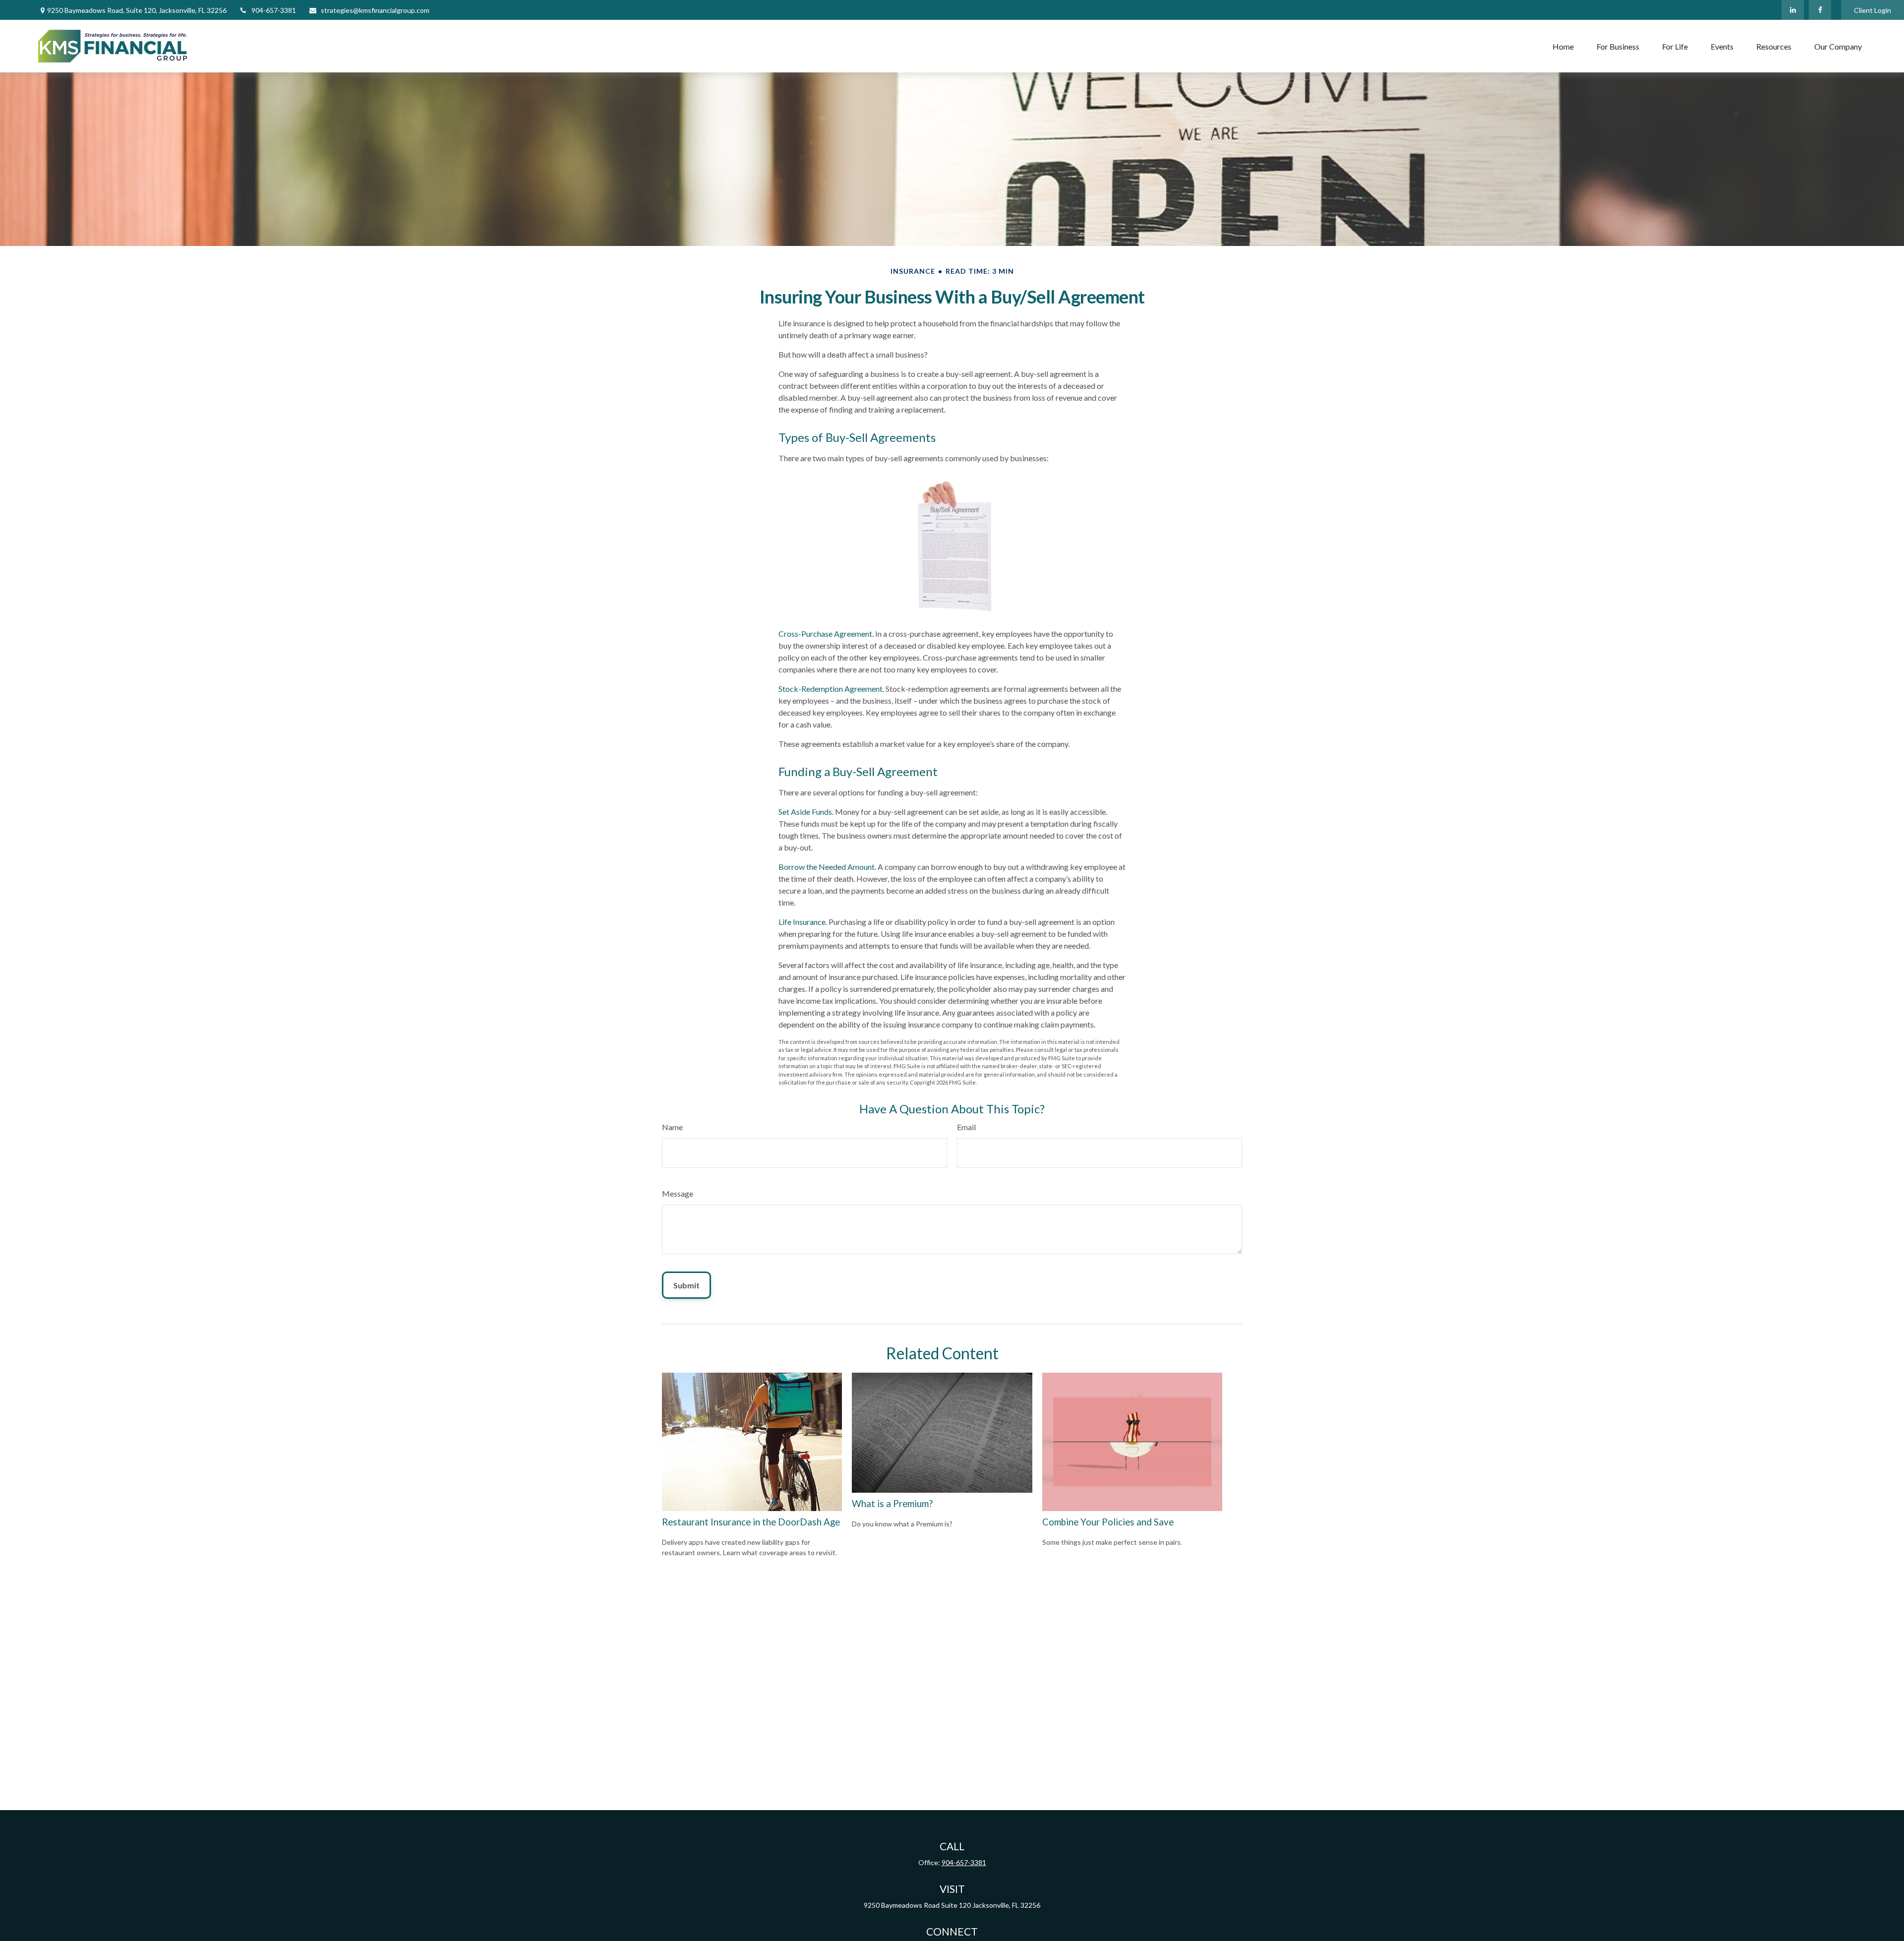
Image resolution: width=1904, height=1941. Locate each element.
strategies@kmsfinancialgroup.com (375, 10)
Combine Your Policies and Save (1108, 1522)
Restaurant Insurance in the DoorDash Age (751, 1522)
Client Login (1873, 10)
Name (672, 1127)
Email (966, 1127)
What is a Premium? (892, 1504)
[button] (1563, 46)
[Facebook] (1820, 10)
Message (678, 1193)
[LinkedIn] (1793, 10)
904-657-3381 (274, 10)
